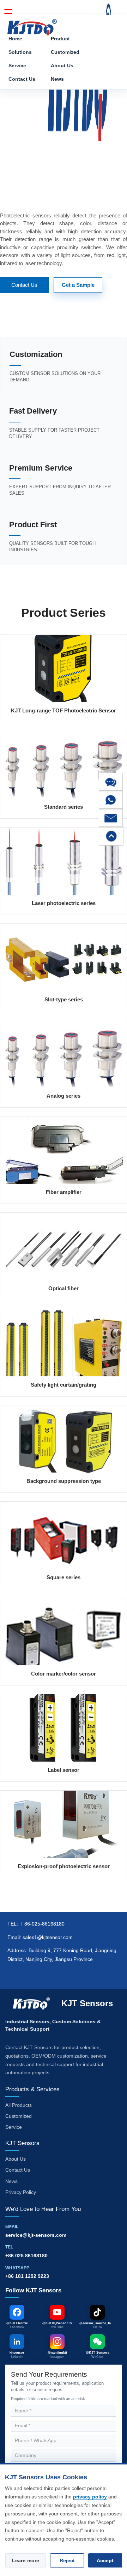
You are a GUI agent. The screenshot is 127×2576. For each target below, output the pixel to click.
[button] (111, 782)
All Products (19, 2105)
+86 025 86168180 (26, 2256)
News (57, 79)
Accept (105, 2560)
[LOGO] (32, 25)
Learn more (26, 2560)
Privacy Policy (21, 2192)
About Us (62, 66)
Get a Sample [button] (78, 285)
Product (60, 39)
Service (17, 66)
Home (15, 39)
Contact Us (22, 79)
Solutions (20, 52)
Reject (67, 2560)
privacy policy (90, 2497)
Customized (65, 52)
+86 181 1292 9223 (27, 2276)
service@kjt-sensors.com (36, 2235)
